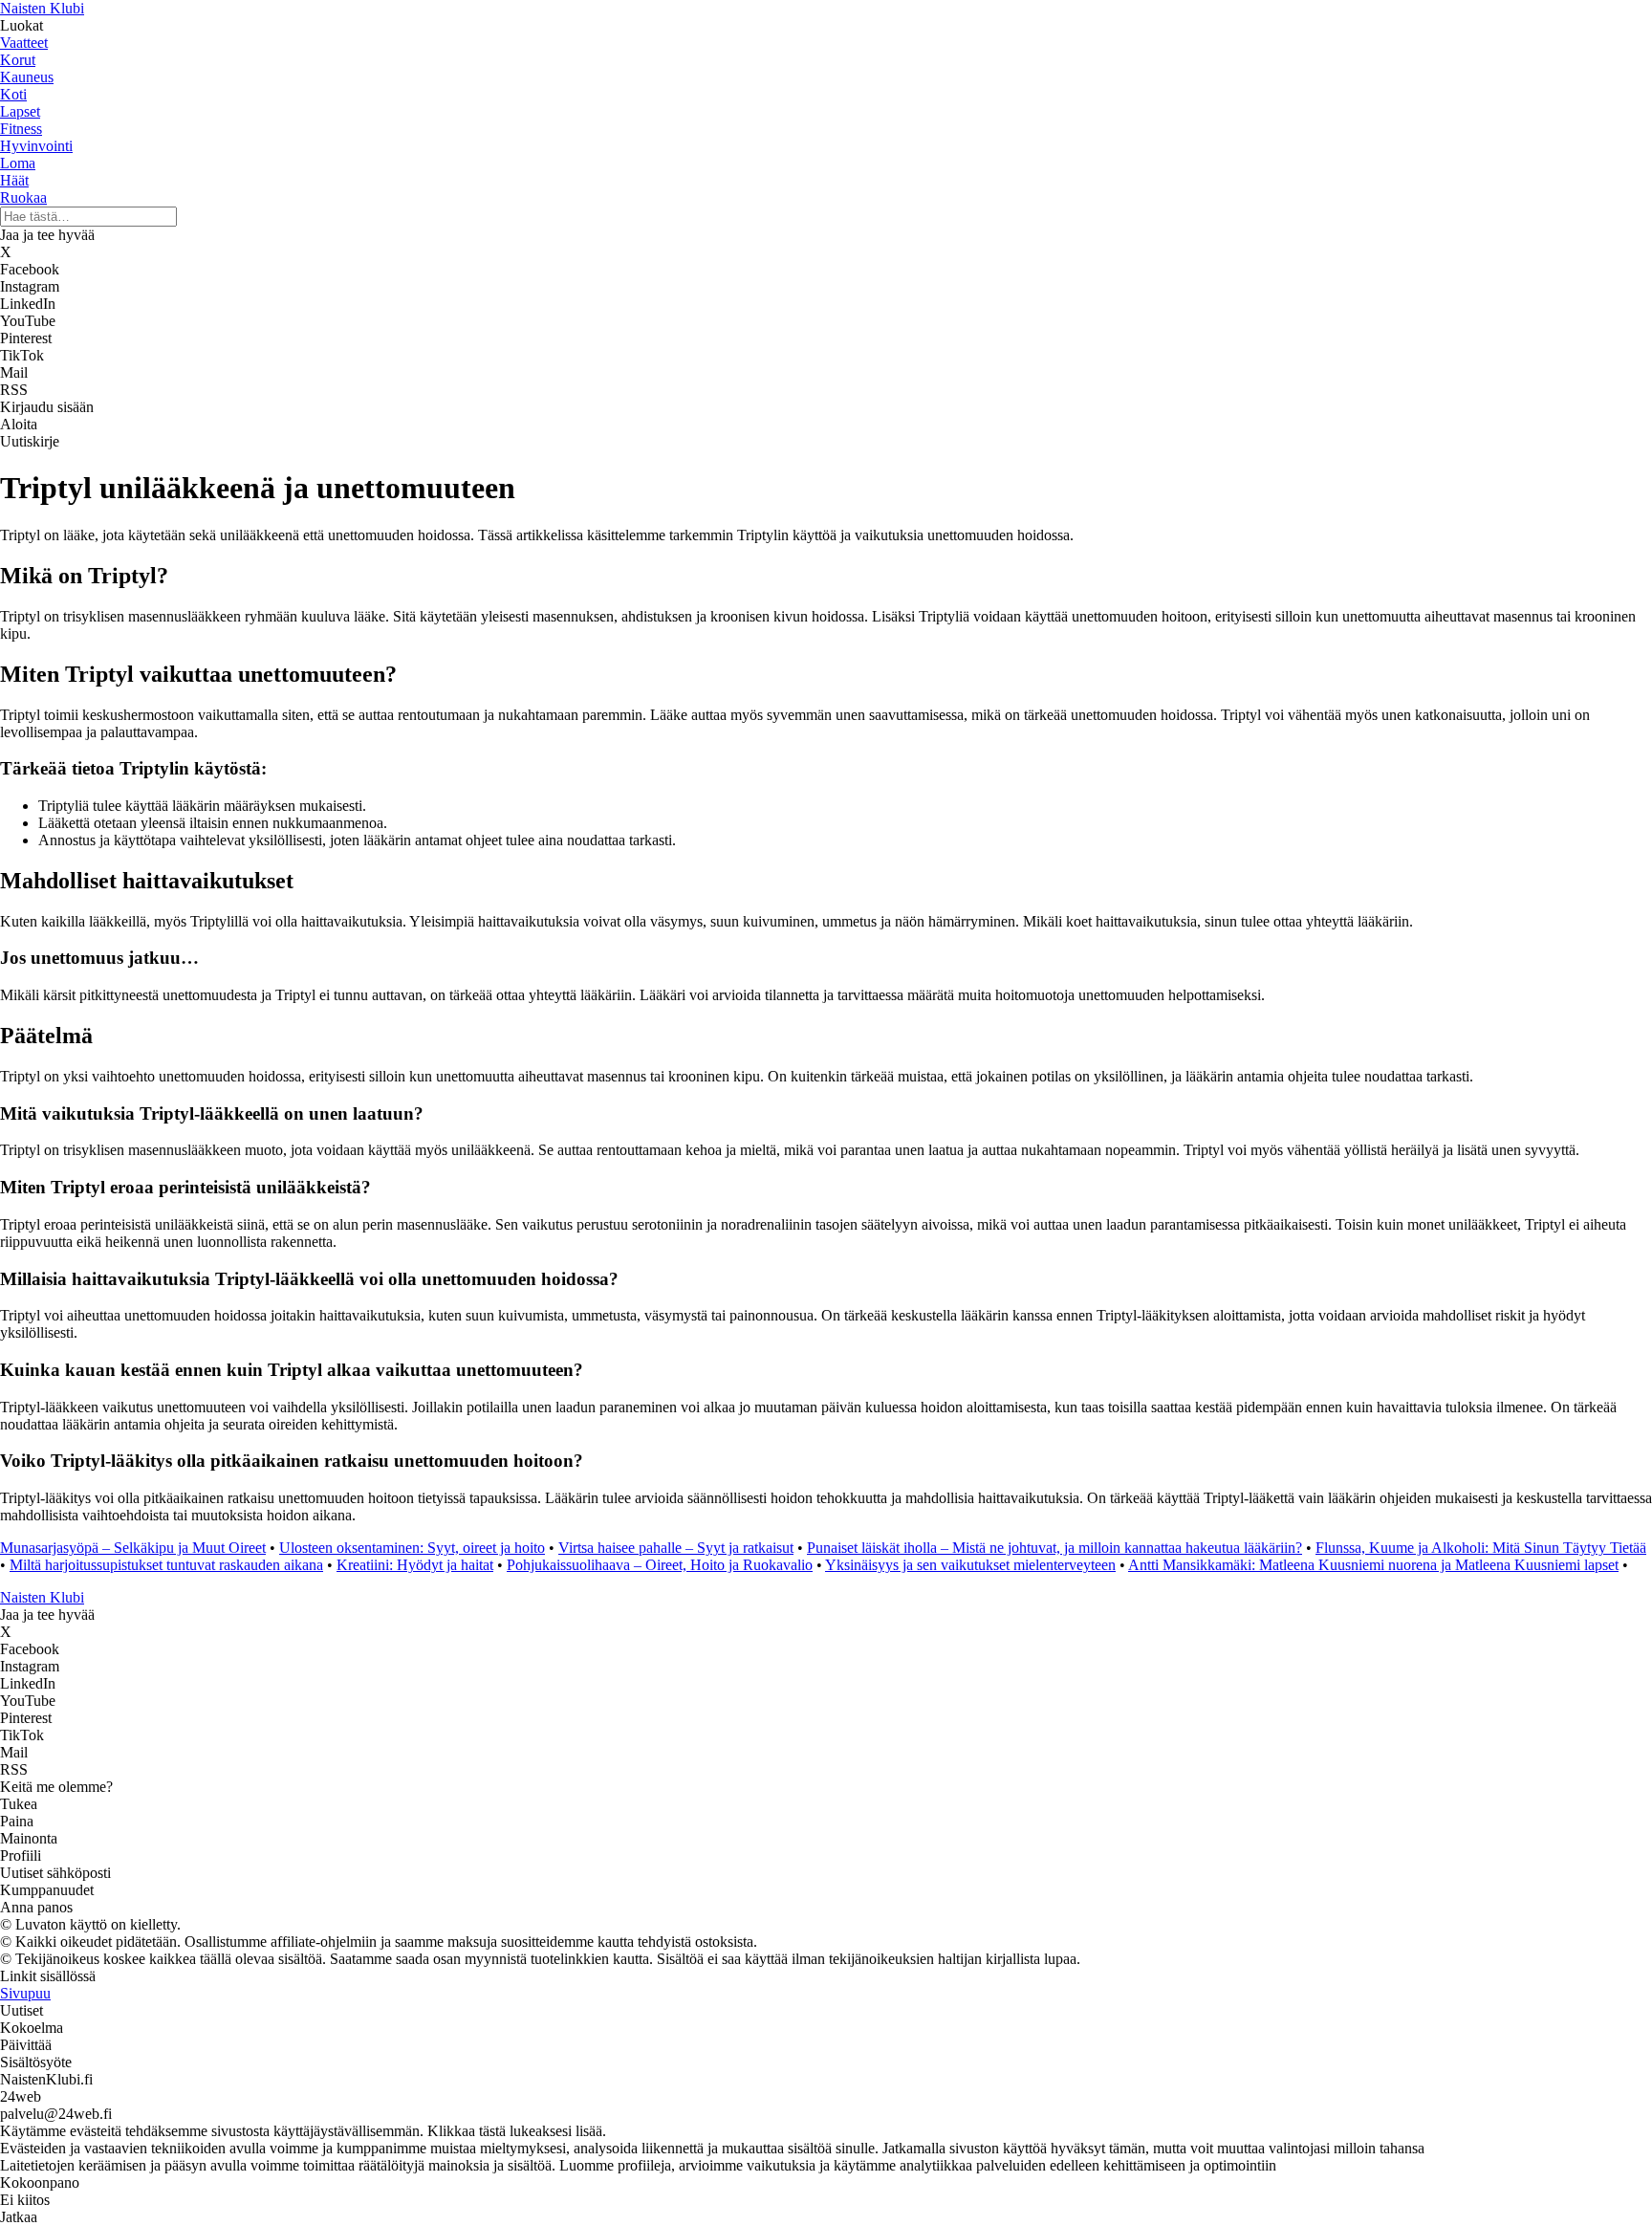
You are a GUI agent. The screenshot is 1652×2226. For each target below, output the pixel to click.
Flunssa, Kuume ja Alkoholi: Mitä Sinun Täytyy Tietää (1481, 1548)
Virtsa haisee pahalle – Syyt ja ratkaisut (676, 1548)
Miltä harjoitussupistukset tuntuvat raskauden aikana (166, 1565)
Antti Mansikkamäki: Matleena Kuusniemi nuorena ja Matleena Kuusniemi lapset (1373, 1565)
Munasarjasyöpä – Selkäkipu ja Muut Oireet (133, 1548)
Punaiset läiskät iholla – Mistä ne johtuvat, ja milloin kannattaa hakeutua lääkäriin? (1054, 1548)
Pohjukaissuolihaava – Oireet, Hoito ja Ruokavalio (660, 1565)
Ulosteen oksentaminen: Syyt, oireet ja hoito (412, 1548)
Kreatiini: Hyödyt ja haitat (415, 1565)
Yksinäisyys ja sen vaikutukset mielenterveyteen (970, 1565)
